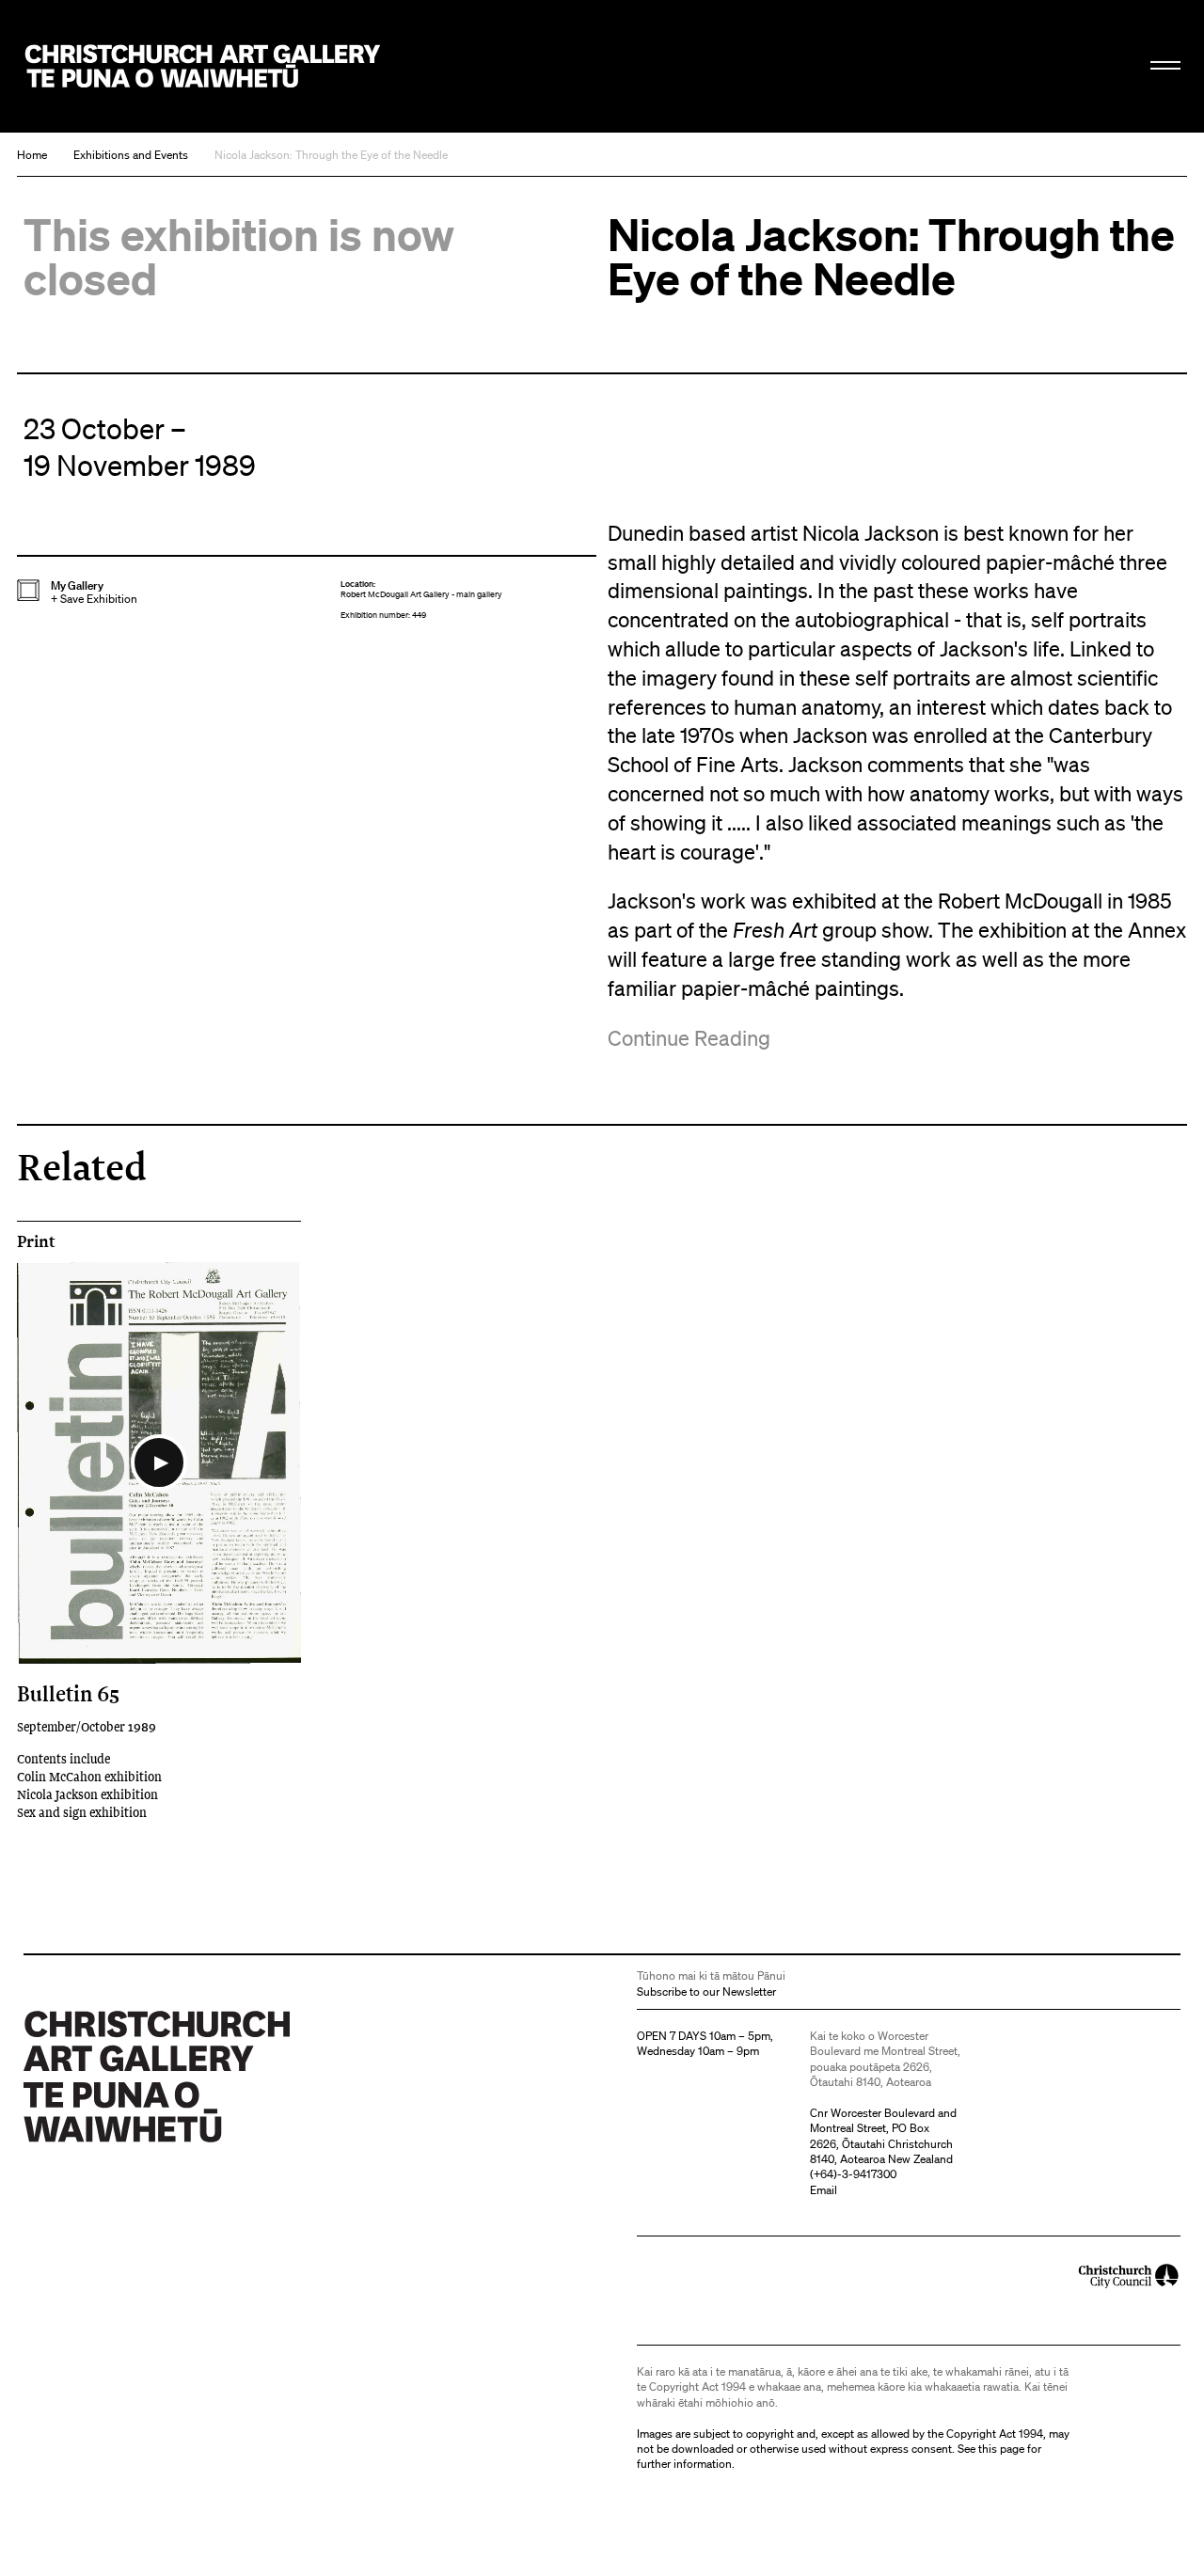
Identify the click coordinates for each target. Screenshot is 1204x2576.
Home (32, 155)
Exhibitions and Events (131, 155)
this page (1001, 2449)
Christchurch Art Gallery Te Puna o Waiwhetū (203, 67)
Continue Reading (689, 1038)
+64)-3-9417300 (855, 2174)
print (36, 1241)
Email (824, 2190)
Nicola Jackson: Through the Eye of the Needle (331, 155)
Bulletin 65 (68, 1693)
